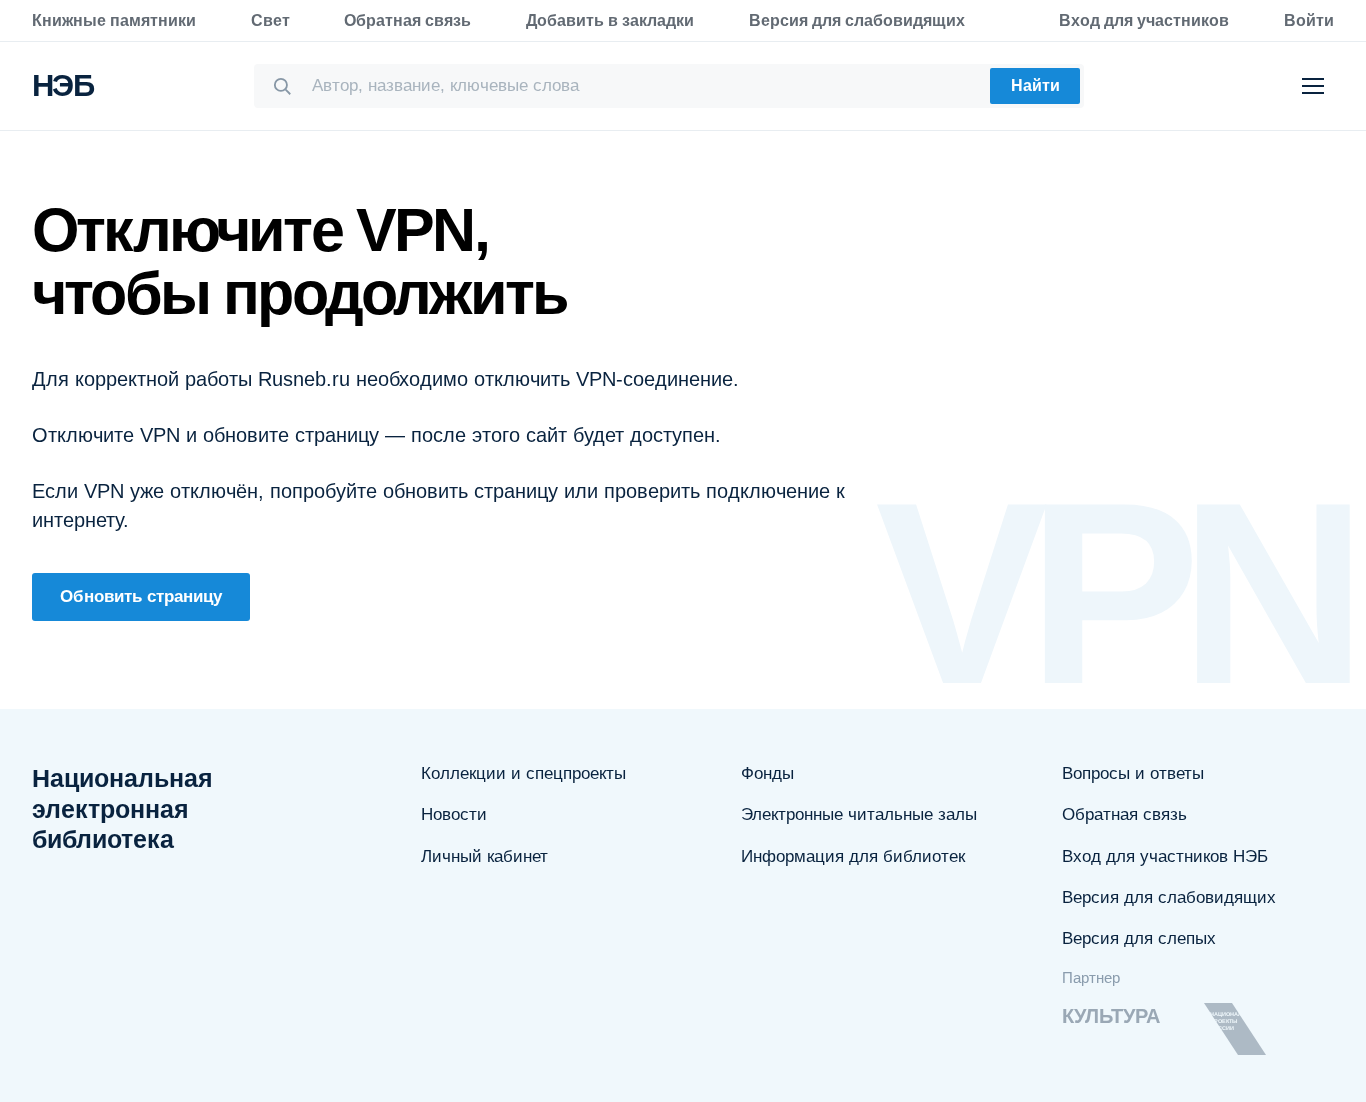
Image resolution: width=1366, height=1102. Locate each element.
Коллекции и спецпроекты (523, 773)
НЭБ (62, 85)
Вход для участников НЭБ (1165, 856)
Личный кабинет (484, 856)
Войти (1309, 20)
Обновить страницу (141, 596)
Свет (270, 20)
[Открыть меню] (1313, 86)
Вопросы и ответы (1133, 773)
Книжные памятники (114, 20)
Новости (454, 814)
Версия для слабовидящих (857, 20)
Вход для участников (1144, 20)
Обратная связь (407, 20)
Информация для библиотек (853, 856)
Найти (1035, 85)
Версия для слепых (1139, 938)
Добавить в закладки (610, 20)
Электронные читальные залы (859, 814)
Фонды (767, 773)
